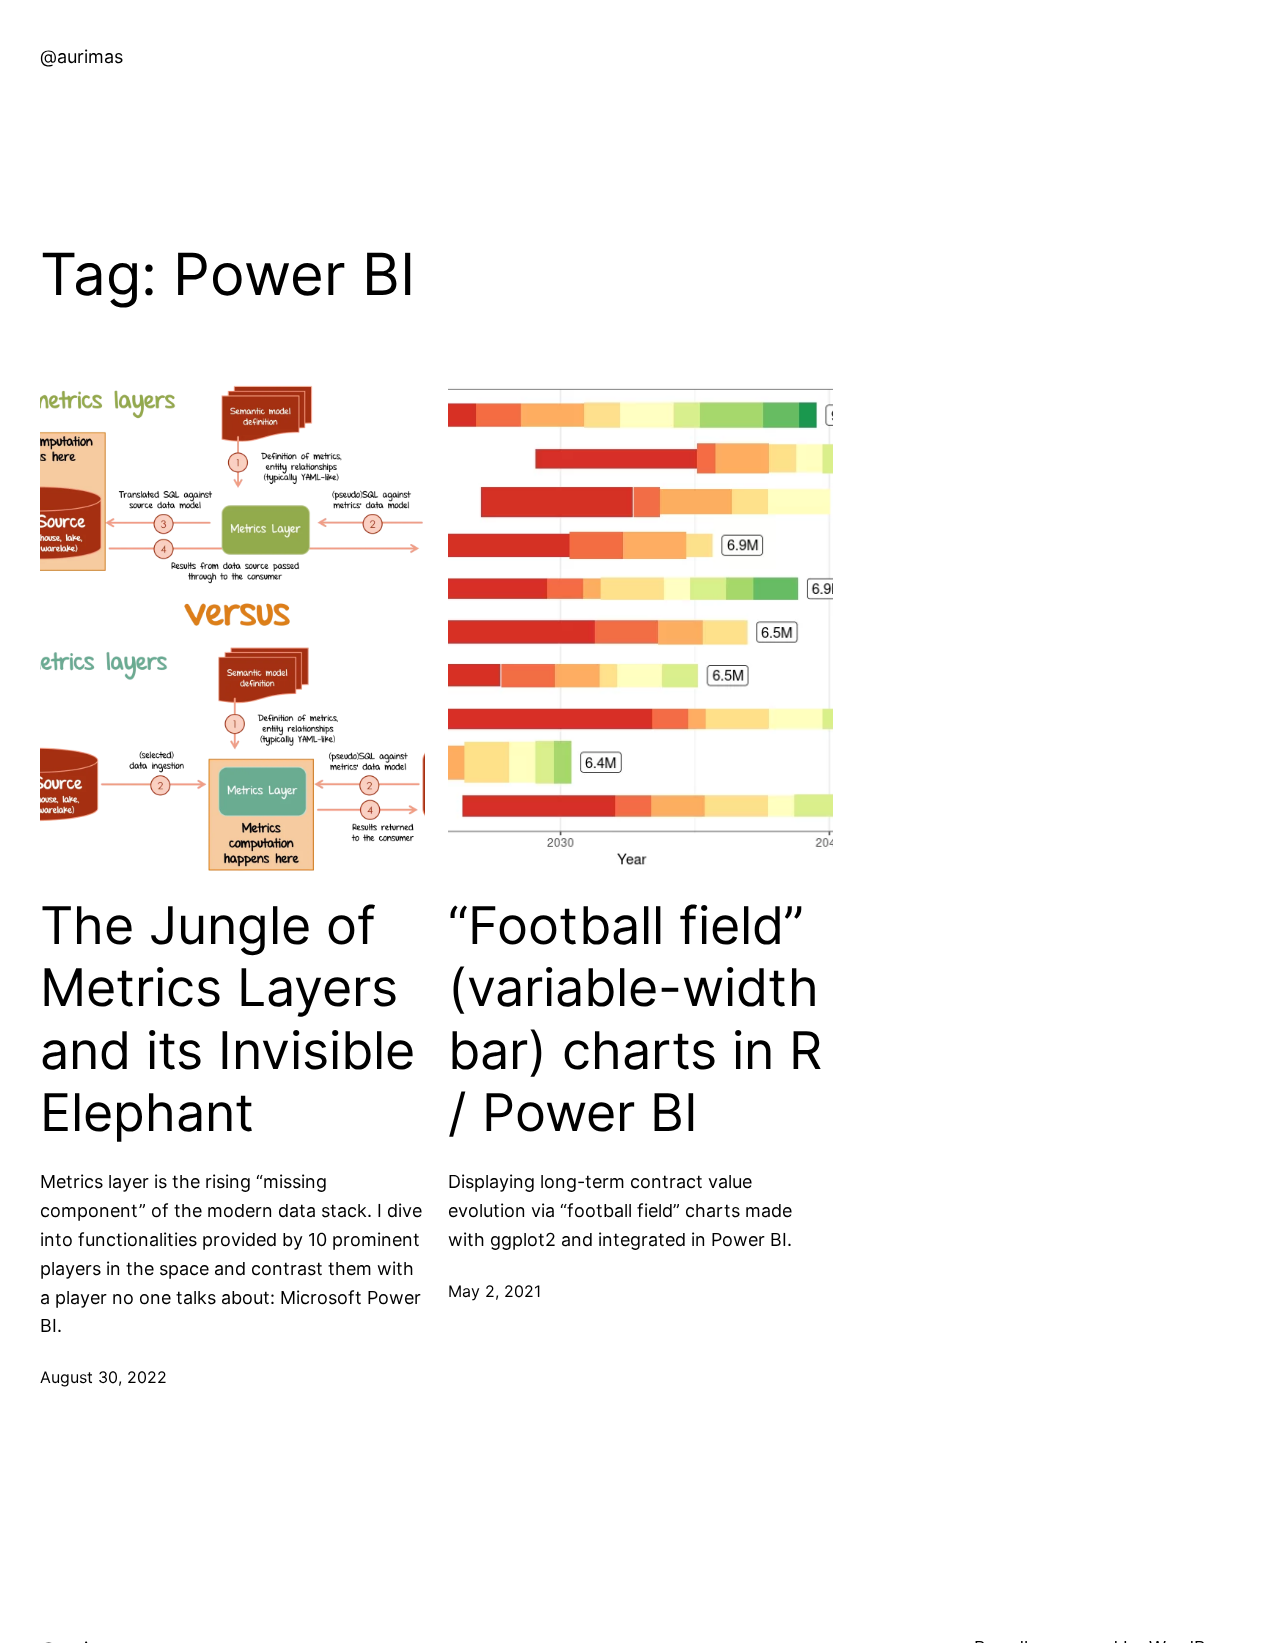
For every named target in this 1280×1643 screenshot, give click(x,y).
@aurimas (81, 56)
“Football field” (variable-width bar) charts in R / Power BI (635, 1019)
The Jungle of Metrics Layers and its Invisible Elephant (227, 1019)
